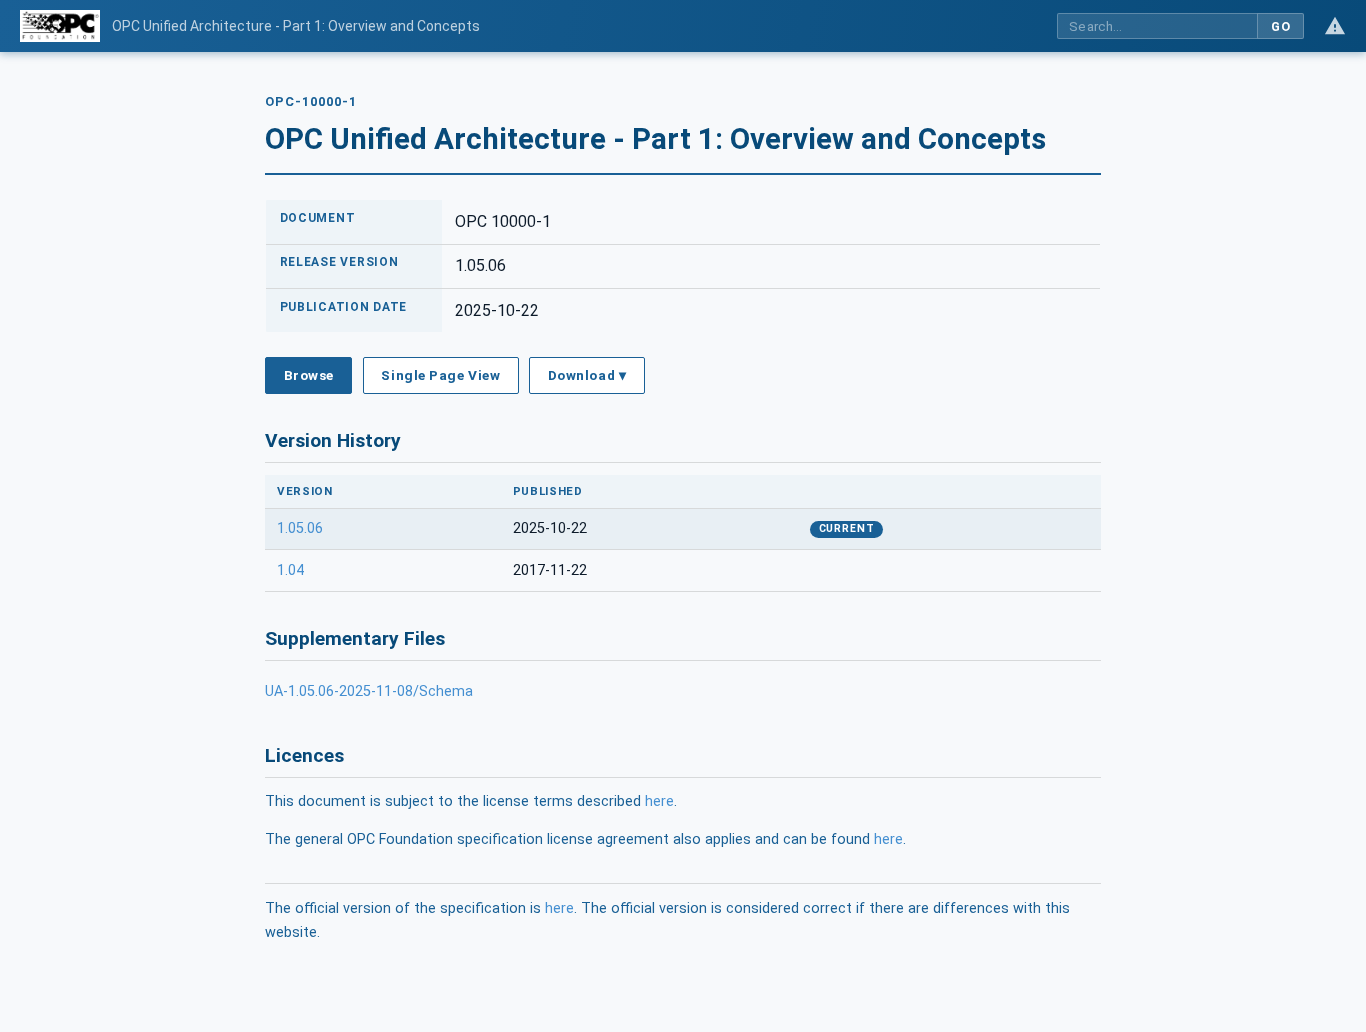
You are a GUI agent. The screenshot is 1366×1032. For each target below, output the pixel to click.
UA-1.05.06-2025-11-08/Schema (369, 691)
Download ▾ (587, 375)
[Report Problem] (1335, 26)
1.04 (290, 570)
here (659, 801)
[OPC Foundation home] (60, 26)
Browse (309, 375)
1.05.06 (300, 528)
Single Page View (440, 375)
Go (1280, 26)
